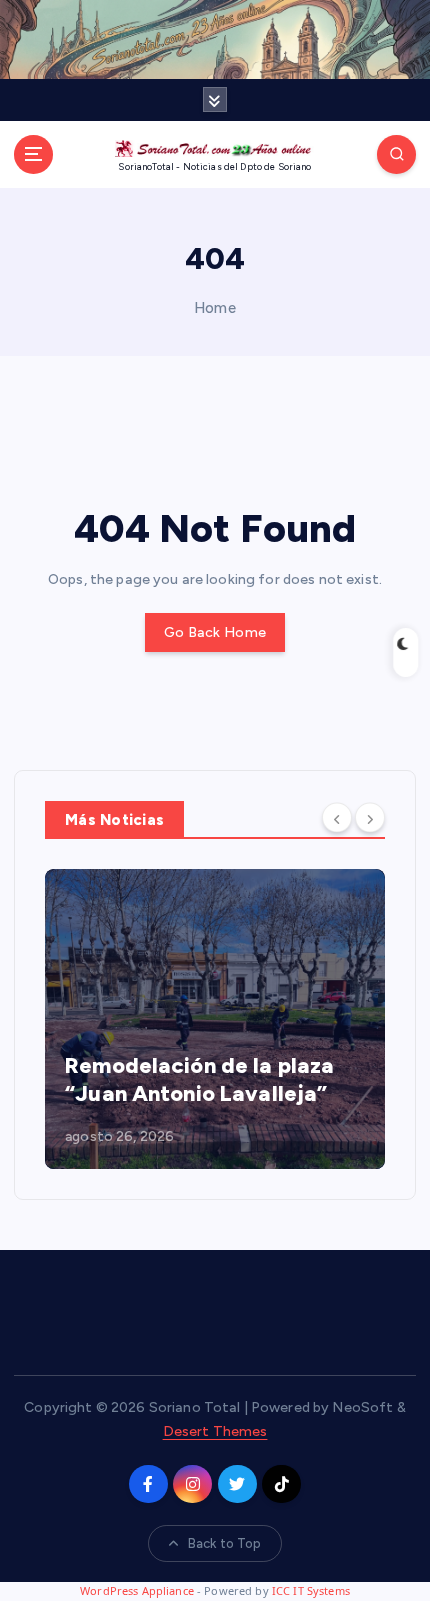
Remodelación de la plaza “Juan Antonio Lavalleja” (199, 1079)
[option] (215, 1019)
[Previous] (337, 818)
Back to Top (225, 1543)
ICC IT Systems (311, 1590)
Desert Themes (215, 1431)
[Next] (370, 818)
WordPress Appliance (137, 1590)
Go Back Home (215, 632)
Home (215, 308)
